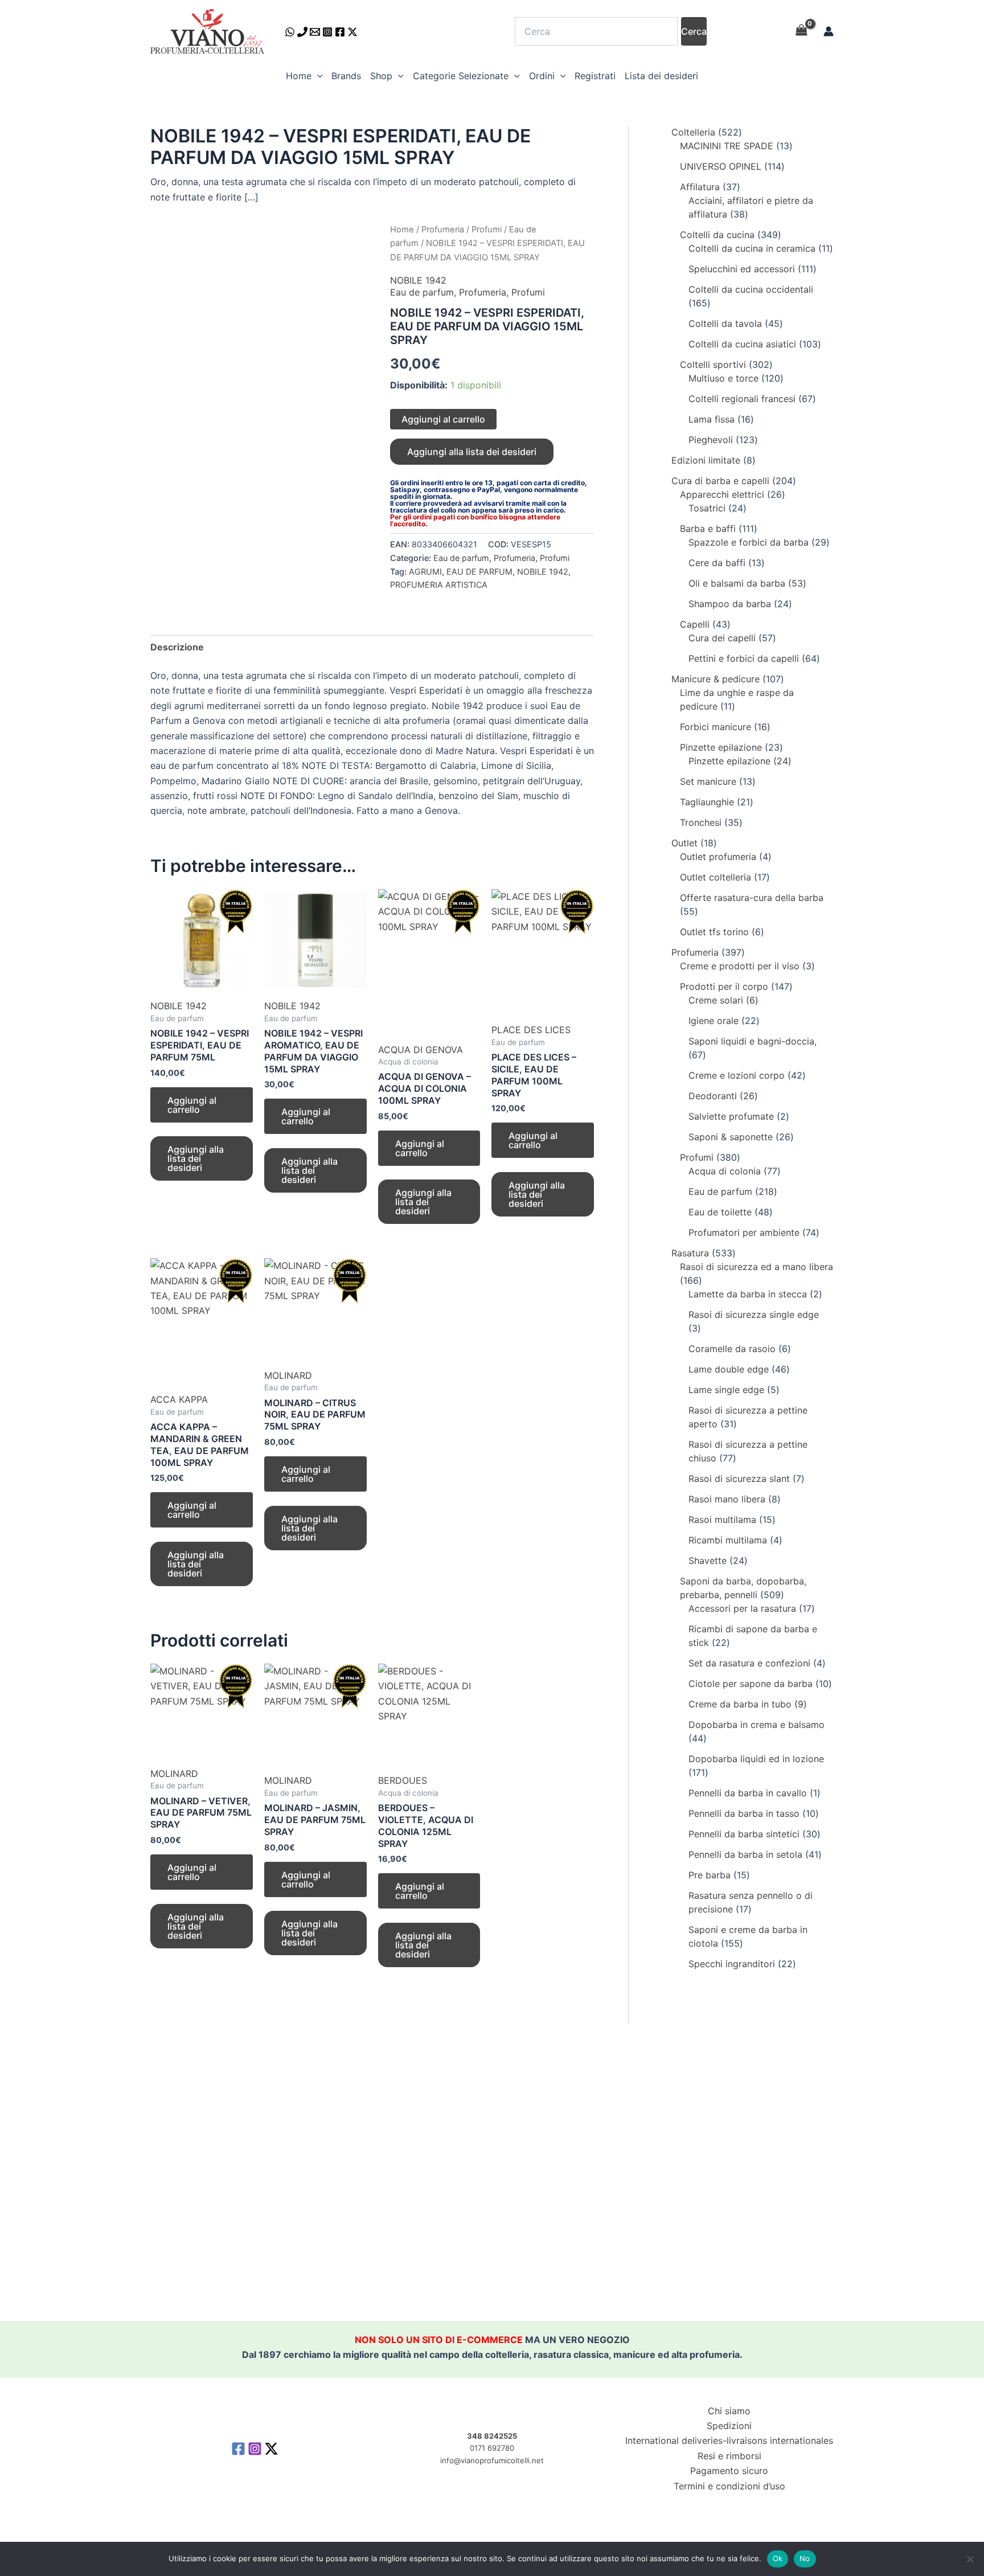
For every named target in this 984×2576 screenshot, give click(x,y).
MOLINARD (288, 1375)
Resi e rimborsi (729, 2456)
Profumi (487, 230)
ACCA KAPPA (179, 1399)
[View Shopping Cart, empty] (801, 31)
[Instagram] (327, 32)
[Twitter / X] (352, 32)
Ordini (542, 76)
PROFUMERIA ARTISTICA (439, 585)
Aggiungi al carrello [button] (192, 1105)
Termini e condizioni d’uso (729, 2486)
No (805, 2558)
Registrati (595, 76)
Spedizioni (729, 2426)
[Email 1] (315, 32)
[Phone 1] (302, 32)
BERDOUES (403, 1780)
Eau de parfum (422, 292)
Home (299, 76)
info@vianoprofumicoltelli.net (492, 2460)
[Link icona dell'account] (829, 31)
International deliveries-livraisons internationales (729, 2440)
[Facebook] (340, 32)
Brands (346, 76)
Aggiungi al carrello (443, 419)
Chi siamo (729, 2411)
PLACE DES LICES (531, 1030)
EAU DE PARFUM (479, 572)
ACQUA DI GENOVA (421, 1050)
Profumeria (443, 230)
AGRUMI (425, 572)
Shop (381, 76)
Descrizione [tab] (177, 647)
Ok (778, 2558)
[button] (317, 76)
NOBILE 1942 (418, 280)
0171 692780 (492, 2448)
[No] (970, 2559)
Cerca (694, 31)
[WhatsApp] (290, 32)
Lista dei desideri (661, 76)
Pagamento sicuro (729, 2471)
